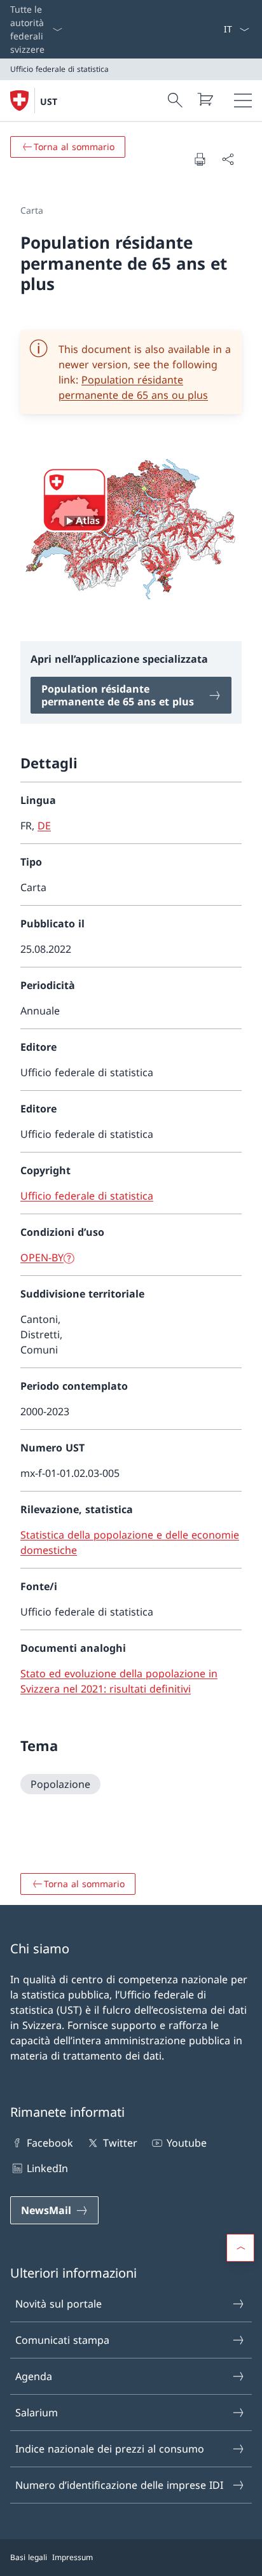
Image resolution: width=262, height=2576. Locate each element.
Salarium (37, 2413)
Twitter (120, 2143)
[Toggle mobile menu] (243, 100)
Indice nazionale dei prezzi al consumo (110, 2449)
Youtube (187, 2143)
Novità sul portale (59, 2304)
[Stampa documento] (200, 159)
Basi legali (29, 2557)
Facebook (50, 2143)
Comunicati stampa (62, 2340)
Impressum (72, 2557)
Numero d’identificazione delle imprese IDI (119, 2485)
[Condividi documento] (228, 159)
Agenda (34, 2376)
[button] (240, 2248)
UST (49, 101)
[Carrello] (205, 99)
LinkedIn (47, 2168)
